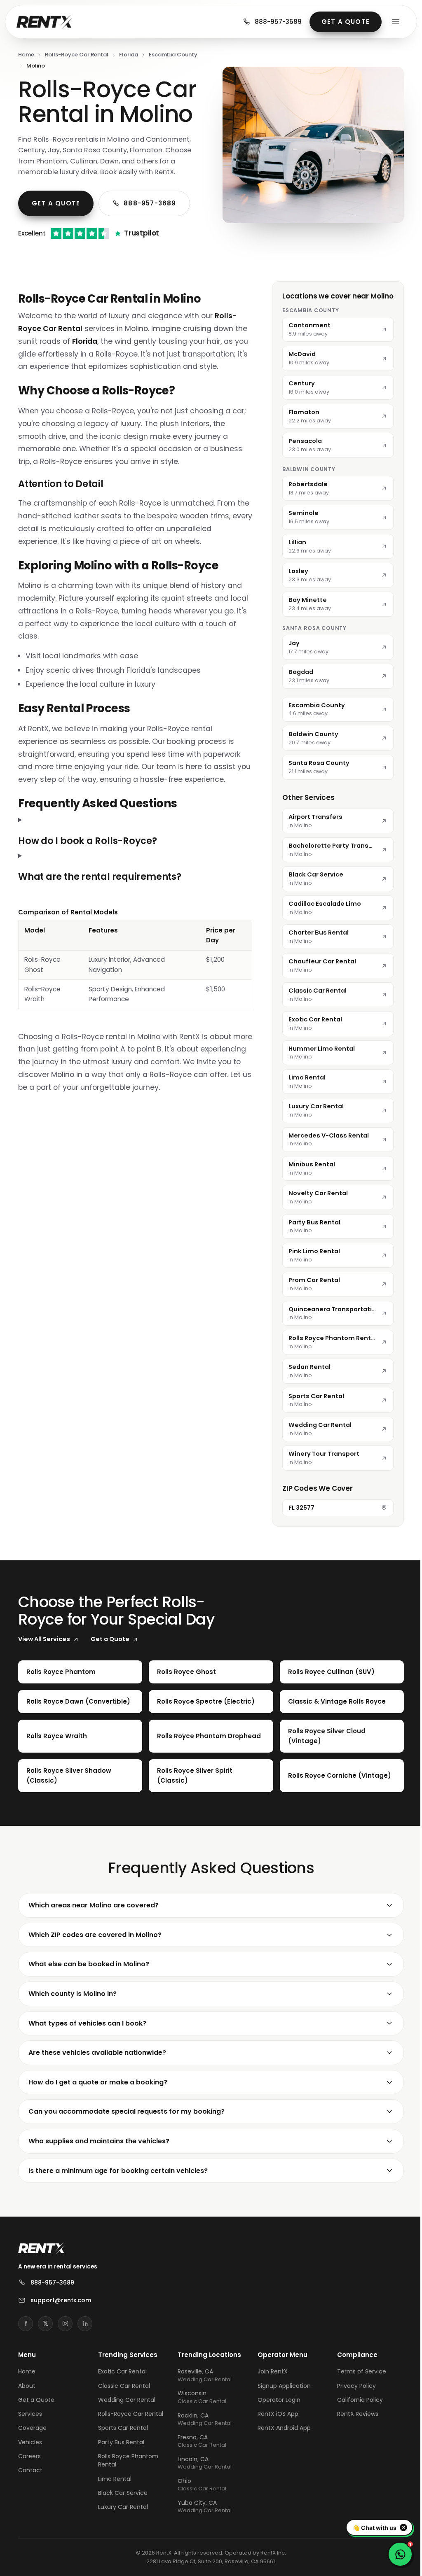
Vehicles (30, 2442)
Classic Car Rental (123, 2386)
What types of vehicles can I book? (87, 2023)
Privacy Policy (352, 2386)
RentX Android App (280, 2428)
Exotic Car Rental (121, 2371)
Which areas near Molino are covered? (94, 1905)
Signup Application (280, 2386)
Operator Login (275, 2400)
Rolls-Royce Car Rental (77, 55)
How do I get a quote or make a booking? (98, 2082)
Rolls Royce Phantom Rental (127, 2460)
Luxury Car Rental (122, 2507)
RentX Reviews (353, 2414)
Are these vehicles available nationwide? (97, 2053)
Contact (30, 2470)
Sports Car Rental (122, 2428)
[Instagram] (65, 2324)
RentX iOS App (274, 2414)
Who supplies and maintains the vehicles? (99, 2141)
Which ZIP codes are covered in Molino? (95, 1935)
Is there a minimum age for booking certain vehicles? (118, 2171)
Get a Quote (346, 22)
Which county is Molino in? (73, 1994)
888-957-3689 (278, 22)
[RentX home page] (44, 22)
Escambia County (173, 55)
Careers (29, 2456)
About (27, 2386)
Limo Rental (114, 2479)
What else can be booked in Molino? (89, 1964)
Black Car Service (122, 2493)
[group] (132, 971)
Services (30, 2414)
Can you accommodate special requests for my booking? (127, 2111)
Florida (129, 55)
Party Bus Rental (120, 2442)
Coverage (32, 2428)
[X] (45, 2324)
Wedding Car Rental (125, 2400)
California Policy (355, 2400)
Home (26, 55)
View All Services (44, 1639)
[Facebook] (26, 2324)
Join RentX (269, 2371)
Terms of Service (357, 2371)
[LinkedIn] (85, 2324)
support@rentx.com (61, 2300)
